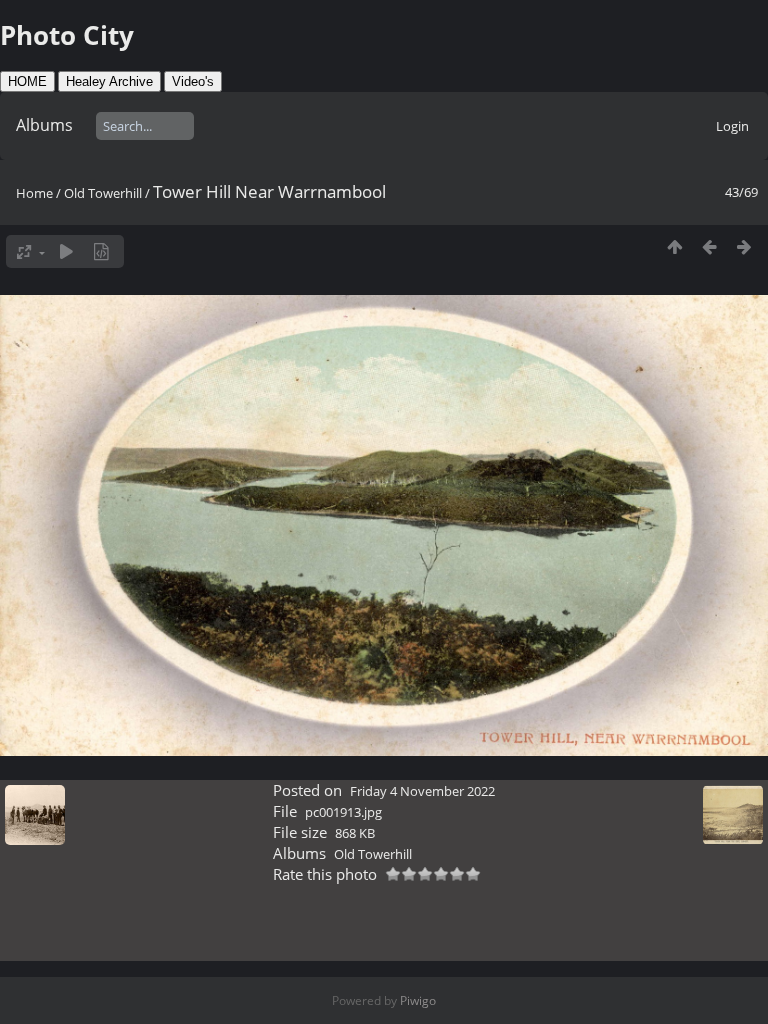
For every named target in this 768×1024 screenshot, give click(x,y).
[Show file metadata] (101, 251)
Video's (193, 81)
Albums (44, 125)
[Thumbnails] (674, 246)
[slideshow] (66, 251)
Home (34, 193)
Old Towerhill (103, 193)
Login (732, 126)
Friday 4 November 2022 (422, 791)
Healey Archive (109, 81)
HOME (27, 81)
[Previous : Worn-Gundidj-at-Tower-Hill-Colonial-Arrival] (709, 246)
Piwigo (418, 1000)
